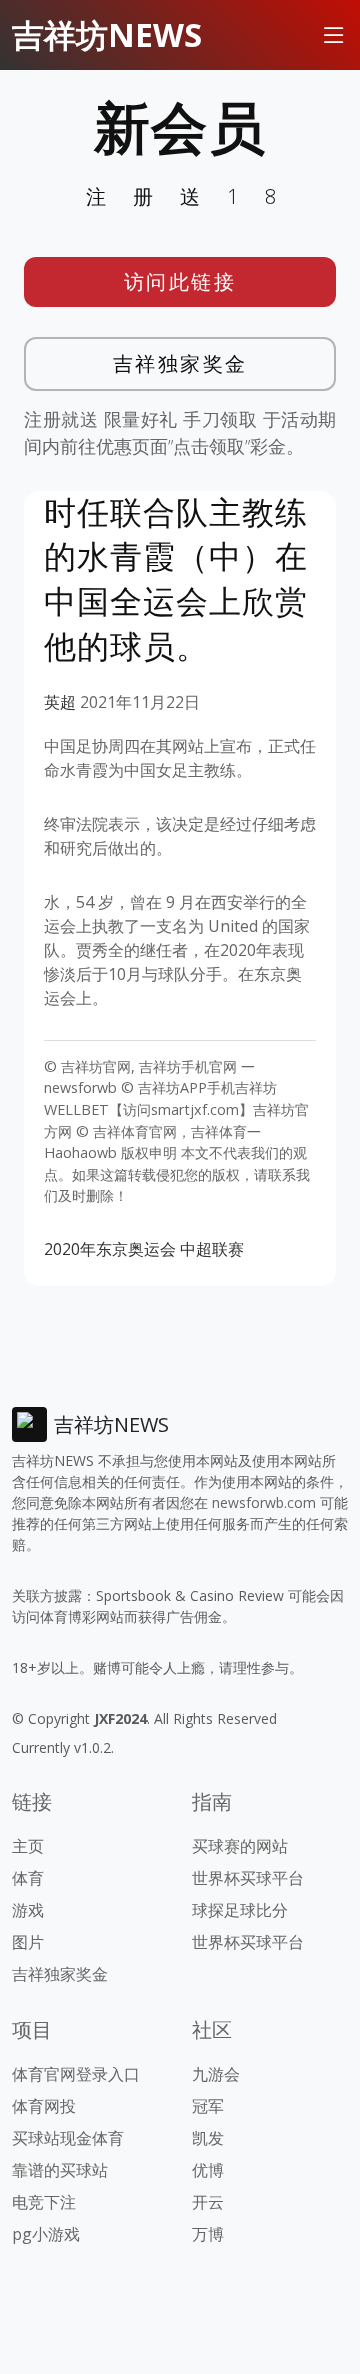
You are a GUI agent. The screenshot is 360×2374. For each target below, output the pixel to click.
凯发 (208, 2138)
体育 (28, 1878)
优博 (208, 2170)
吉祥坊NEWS (107, 34)
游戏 (28, 1910)
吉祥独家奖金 (180, 363)
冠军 (208, 2106)
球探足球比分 (240, 1910)
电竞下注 (44, 2202)
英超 (60, 702)
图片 (28, 1942)
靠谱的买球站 (60, 2170)
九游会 (216, 2074)
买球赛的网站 (240, 1846)
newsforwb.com (264, 1502)
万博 (208, 2234)
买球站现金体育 (68, 2138)
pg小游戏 (46, 2234)
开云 (208, 2202)
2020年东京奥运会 (110, 1249)
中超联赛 (212, 1249)
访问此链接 (180, 281)
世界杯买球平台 (248, 1878)
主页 (28, 1846)
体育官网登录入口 (76, 2074)
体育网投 (44, 2106)
